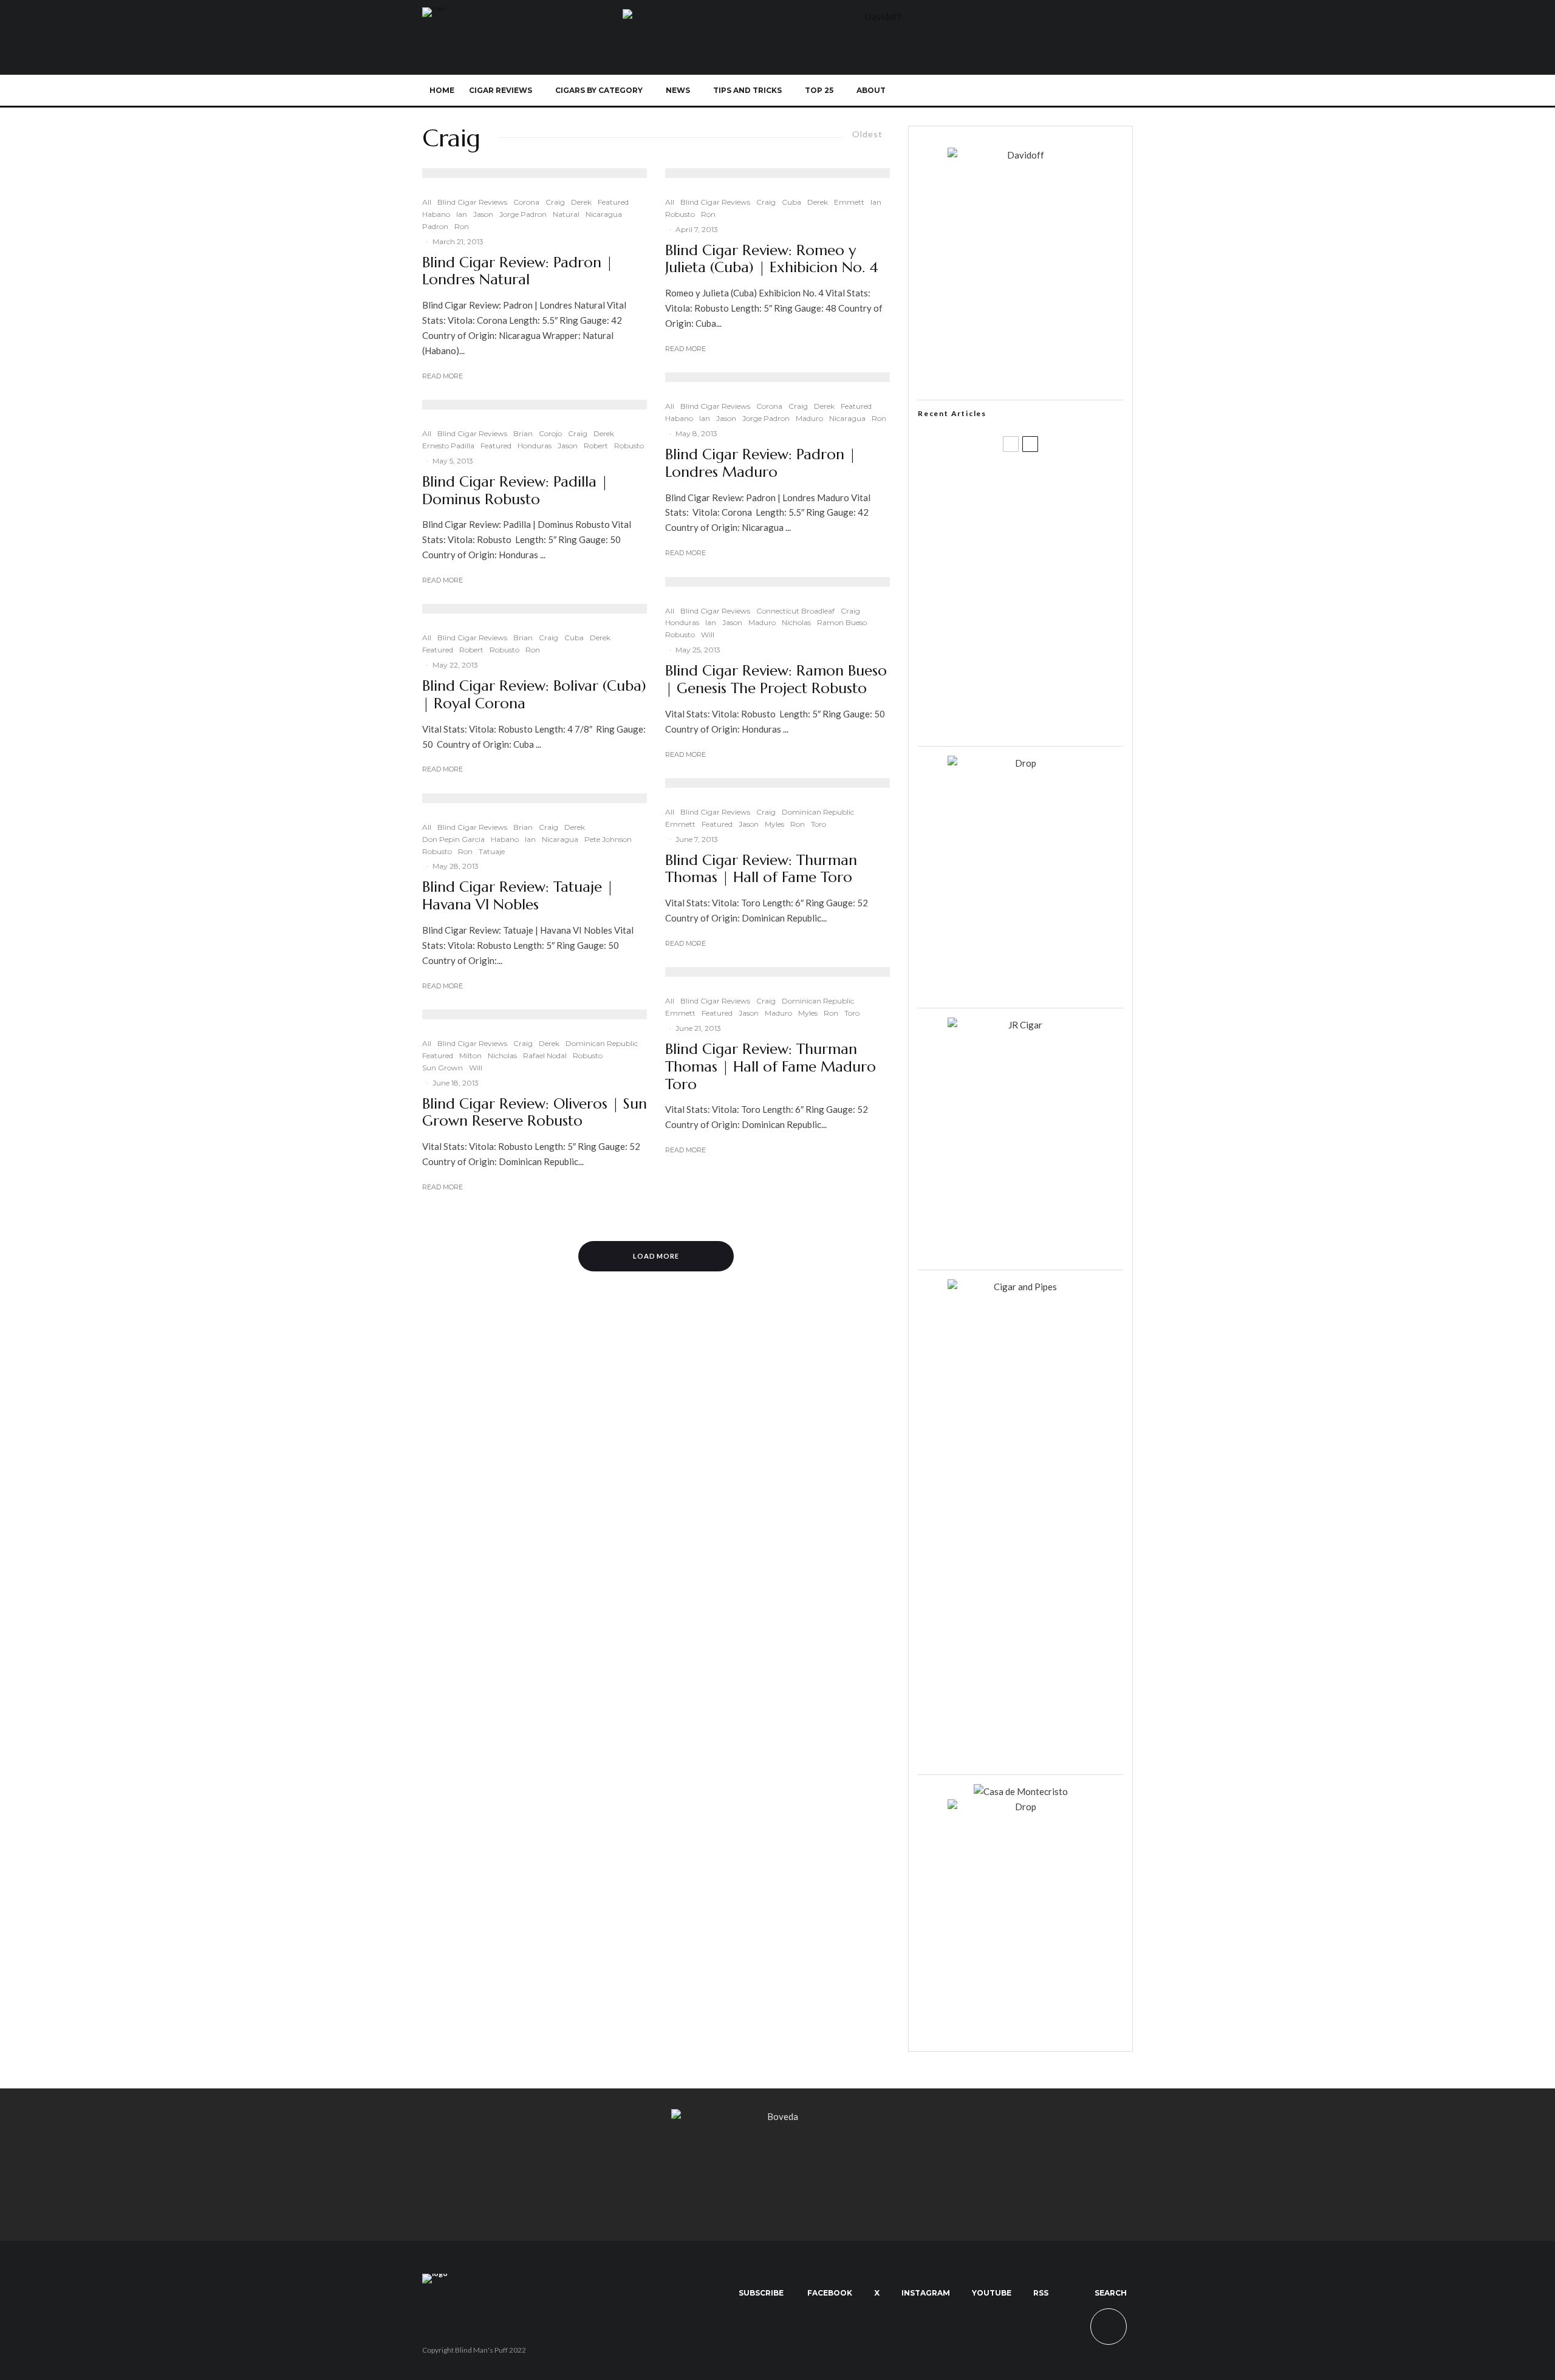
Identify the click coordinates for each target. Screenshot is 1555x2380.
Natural (566, 214)
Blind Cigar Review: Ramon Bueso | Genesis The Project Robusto (776, 680)
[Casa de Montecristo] (1021, 1791)
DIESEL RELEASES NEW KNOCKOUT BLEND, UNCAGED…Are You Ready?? (1044, 601)
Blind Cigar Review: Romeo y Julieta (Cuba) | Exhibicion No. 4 (772, 259)
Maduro (809, 418)
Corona (526, 202)
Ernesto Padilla (448, 446)
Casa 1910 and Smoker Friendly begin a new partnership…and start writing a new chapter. (1041, 542)
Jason (483, 214)
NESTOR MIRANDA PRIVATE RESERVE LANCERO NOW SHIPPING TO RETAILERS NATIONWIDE (1046, 484)
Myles (774, 824)
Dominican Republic (602, 1043)
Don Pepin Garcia (453, 839)
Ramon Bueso (842, 622)
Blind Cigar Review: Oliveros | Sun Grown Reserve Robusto (535, 1113)
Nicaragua (604, 214)
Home (442, 90)
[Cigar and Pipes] (1020, 1287)
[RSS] (1078, 91)
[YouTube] (1058, 91)
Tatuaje (492, 851)
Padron (435, 226)
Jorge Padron (523, 214)
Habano (436, 214)
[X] (1018, 91)
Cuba (574, 638)
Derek (581, 202)
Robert (596, 446)
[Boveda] (777, 2116)
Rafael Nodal (545, 1055)
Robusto (629, 446)
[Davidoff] (878, 16)
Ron (462, 226)
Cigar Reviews (501, 90)
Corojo (550, 433)
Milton (470, 1055)
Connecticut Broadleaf (795, 611)
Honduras (535, 446)
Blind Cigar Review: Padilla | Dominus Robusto (515, 491)
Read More (443, 376)
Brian (523, 433)
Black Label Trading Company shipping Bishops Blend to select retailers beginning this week (1036, 717)
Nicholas (502, 1055)
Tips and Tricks (747, 90)
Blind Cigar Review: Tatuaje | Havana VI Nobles (518, 896)
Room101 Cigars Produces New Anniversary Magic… (1036, 659)
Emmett (849, 202)
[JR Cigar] (1020, 1025)
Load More (656, 1256)
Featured (613, 202)
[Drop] (1020, 763)
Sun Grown (443, 1068)
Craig (555, 202)
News (678, 90)
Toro (819, 824)
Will (476, 1068)
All (427, 202)
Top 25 (819, 90)
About (871, 90)
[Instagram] (1038, 91)
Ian (462, 214)
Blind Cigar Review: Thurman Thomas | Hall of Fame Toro (761, 869)
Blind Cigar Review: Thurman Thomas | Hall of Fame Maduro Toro (771, 1067)
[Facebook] (998, 91)
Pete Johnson (608, 839)
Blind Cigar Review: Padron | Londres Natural (518, 272)
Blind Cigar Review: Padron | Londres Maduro (760, 463)
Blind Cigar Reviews (472, 202)
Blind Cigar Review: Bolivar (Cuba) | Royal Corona (534, 695)
